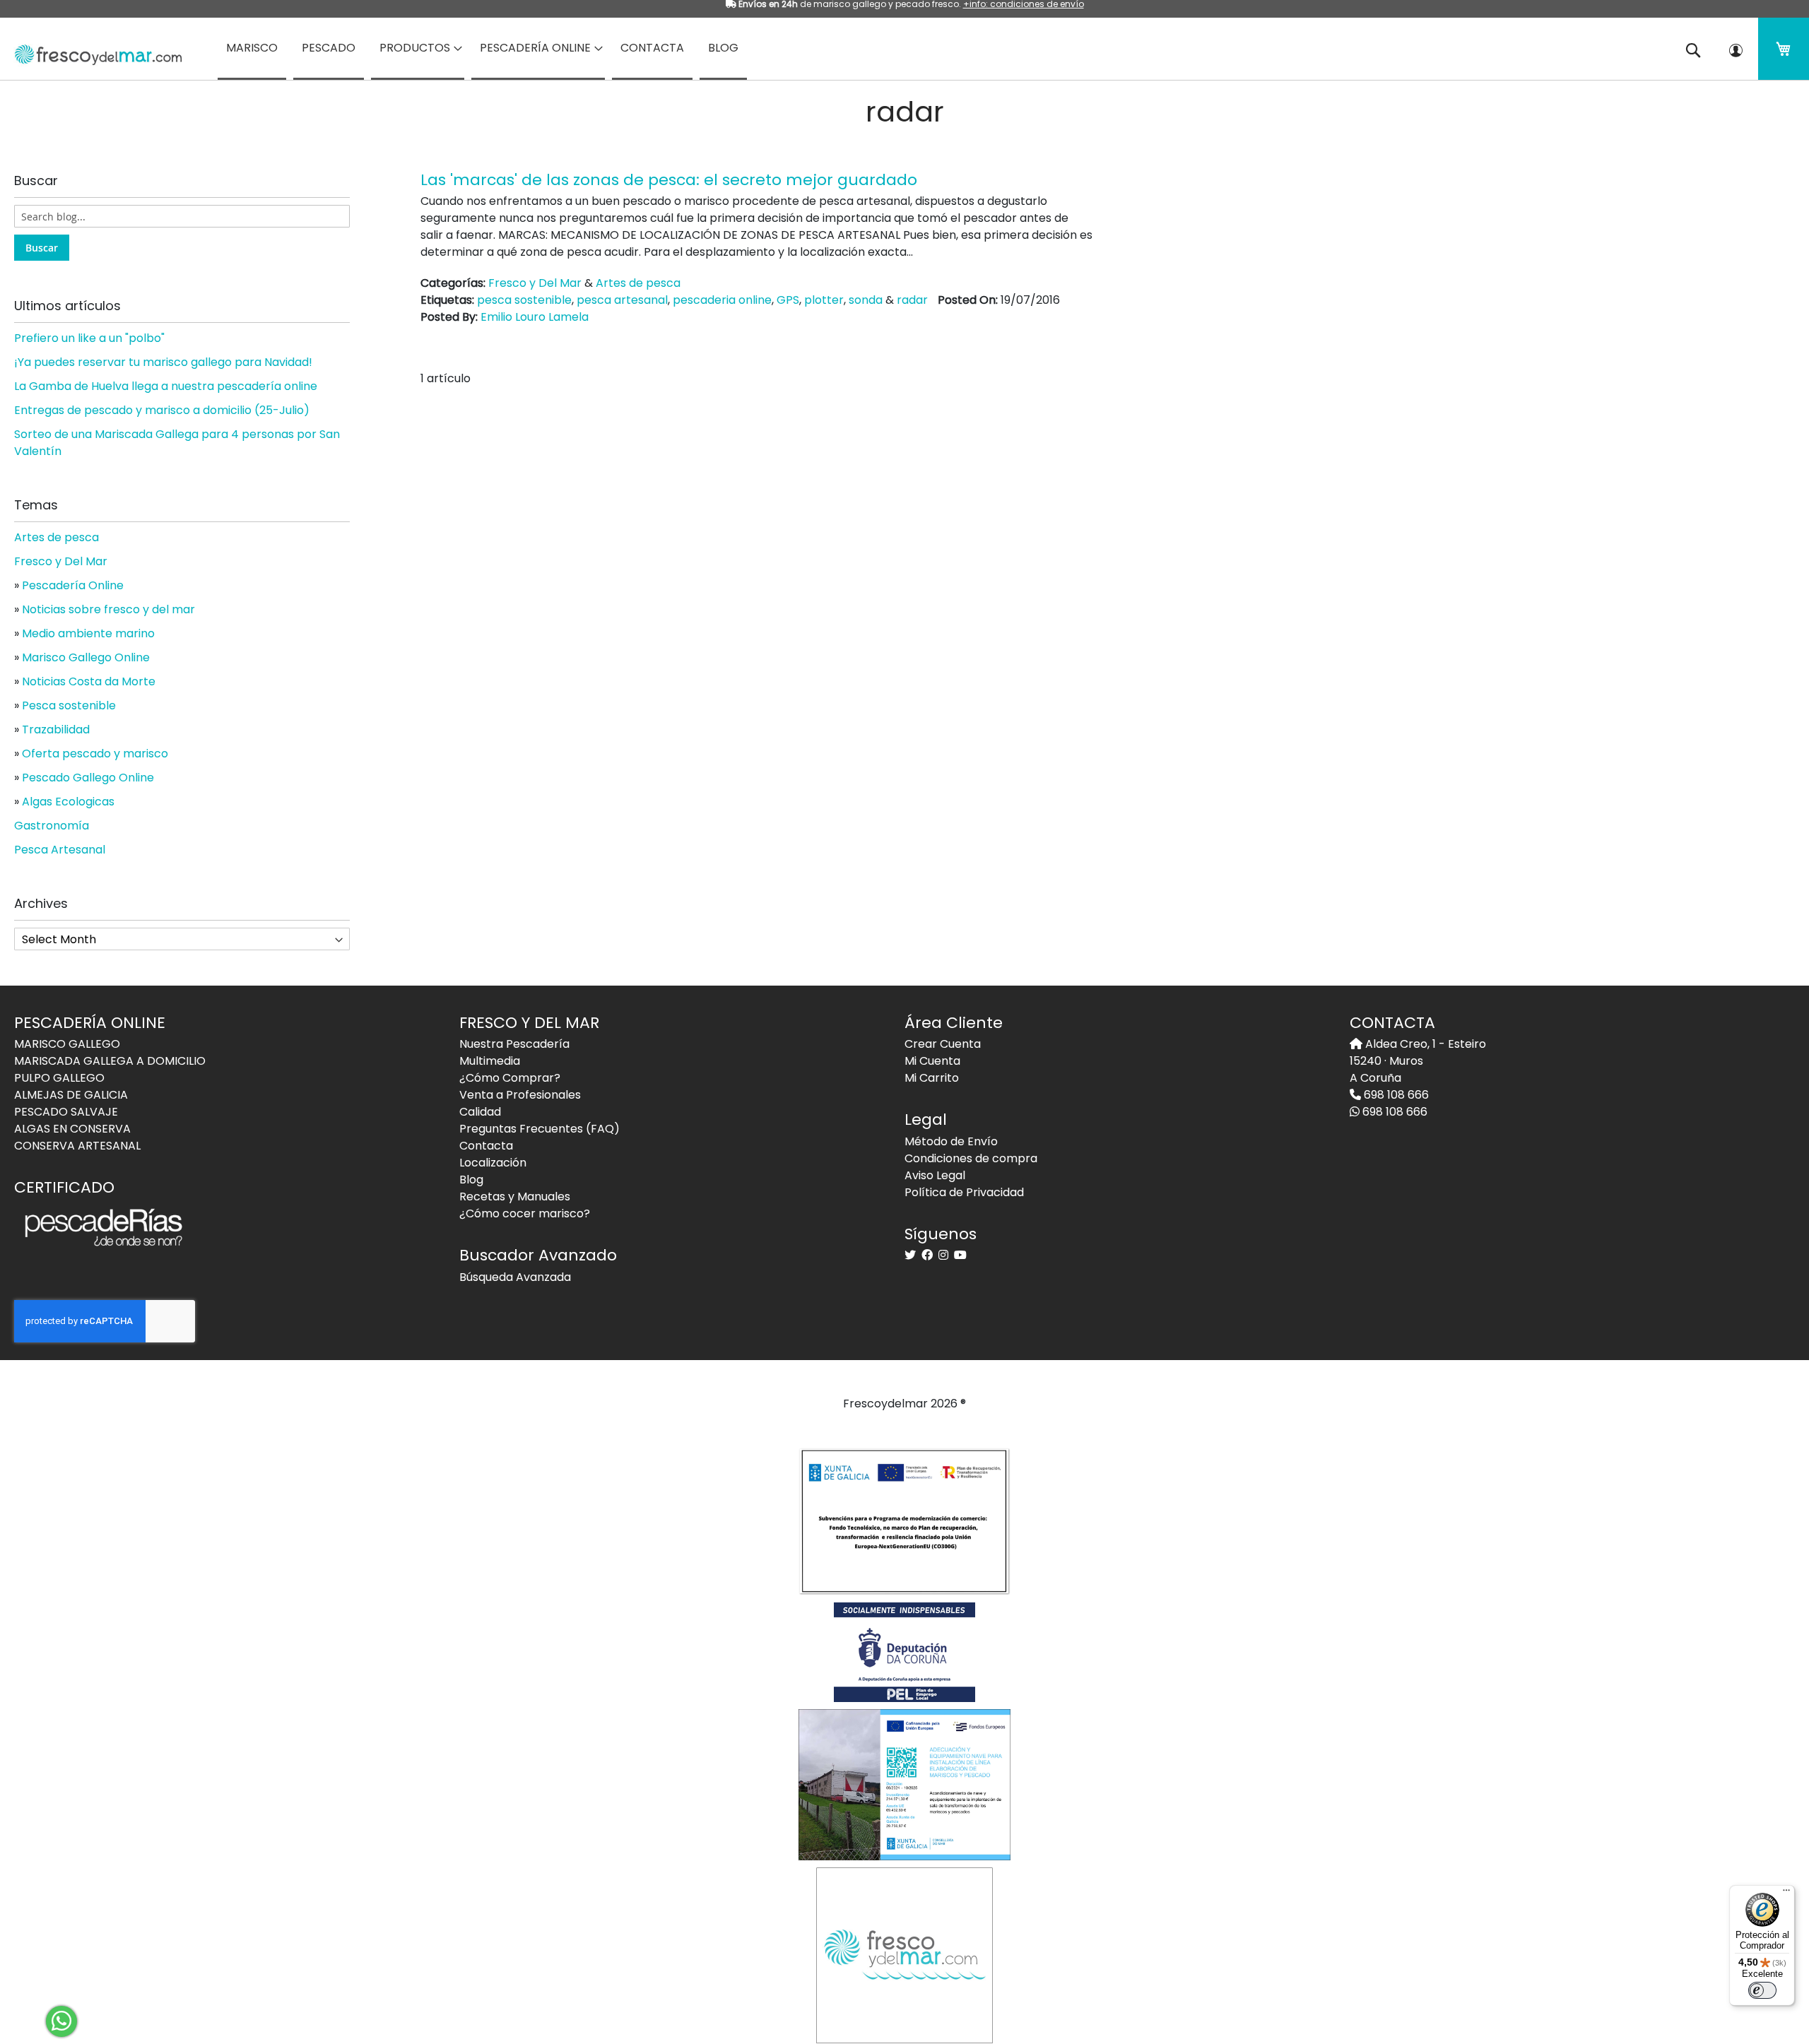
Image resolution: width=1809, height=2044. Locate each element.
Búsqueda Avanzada (515, 1277)
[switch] (1762, 1990)
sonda (866, 300)
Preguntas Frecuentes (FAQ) (540, 1129)
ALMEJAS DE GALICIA (71, 1095)
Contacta (486, 1146)
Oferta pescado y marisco (95, 754)
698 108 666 (1395, 1095)
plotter (824, 300)
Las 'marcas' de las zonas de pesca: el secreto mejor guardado (669, 180)
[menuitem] (252, 49)
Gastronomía (52, 826)
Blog (471, 1180)
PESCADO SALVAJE (66, 1112)
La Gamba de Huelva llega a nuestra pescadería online (166, 386)
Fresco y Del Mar (535, 283)
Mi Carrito (932, 1078)
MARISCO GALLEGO (67, 1044)
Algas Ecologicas (68, 802)
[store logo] (93, 50)
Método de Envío (951, 1141)
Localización (493, 1163)
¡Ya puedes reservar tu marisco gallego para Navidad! (163, 362)
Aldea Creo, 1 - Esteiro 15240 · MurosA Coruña (1418, 1061)
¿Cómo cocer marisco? (525, 1213)
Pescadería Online (73, 585)
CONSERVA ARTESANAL (77, 1146)
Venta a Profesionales (520, 1095)
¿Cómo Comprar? (510, 1078)
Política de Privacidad (964, 1192)
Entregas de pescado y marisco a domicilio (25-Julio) (162, 410)
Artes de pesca (638, 283)
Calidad (480, 1112)
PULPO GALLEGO (59, 1078)
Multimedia (490, 1061)
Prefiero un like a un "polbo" (89, 338)
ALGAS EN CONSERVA (72, 1129)
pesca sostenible (524, 300)
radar (912, 300)
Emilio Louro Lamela (535, 317)
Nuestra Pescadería (514, 1044)
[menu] (904, 49)
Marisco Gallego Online (86, 657)
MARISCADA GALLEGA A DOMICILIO (110, 1061)
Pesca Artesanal (60, 850)
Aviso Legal (935, 1175)
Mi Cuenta (932, 1061)
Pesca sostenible (69, 705)
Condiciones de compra (971, 1158)
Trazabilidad (56, 729)
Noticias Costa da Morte (89, 681)
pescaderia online (722, 300)
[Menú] (1786, 1894)
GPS (788, 300)
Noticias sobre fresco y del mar (108, 609)
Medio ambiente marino (88, 633)
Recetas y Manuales (515, 1197)
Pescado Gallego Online (88, 778)
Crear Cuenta (943, 1044)
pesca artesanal (622, 300)
